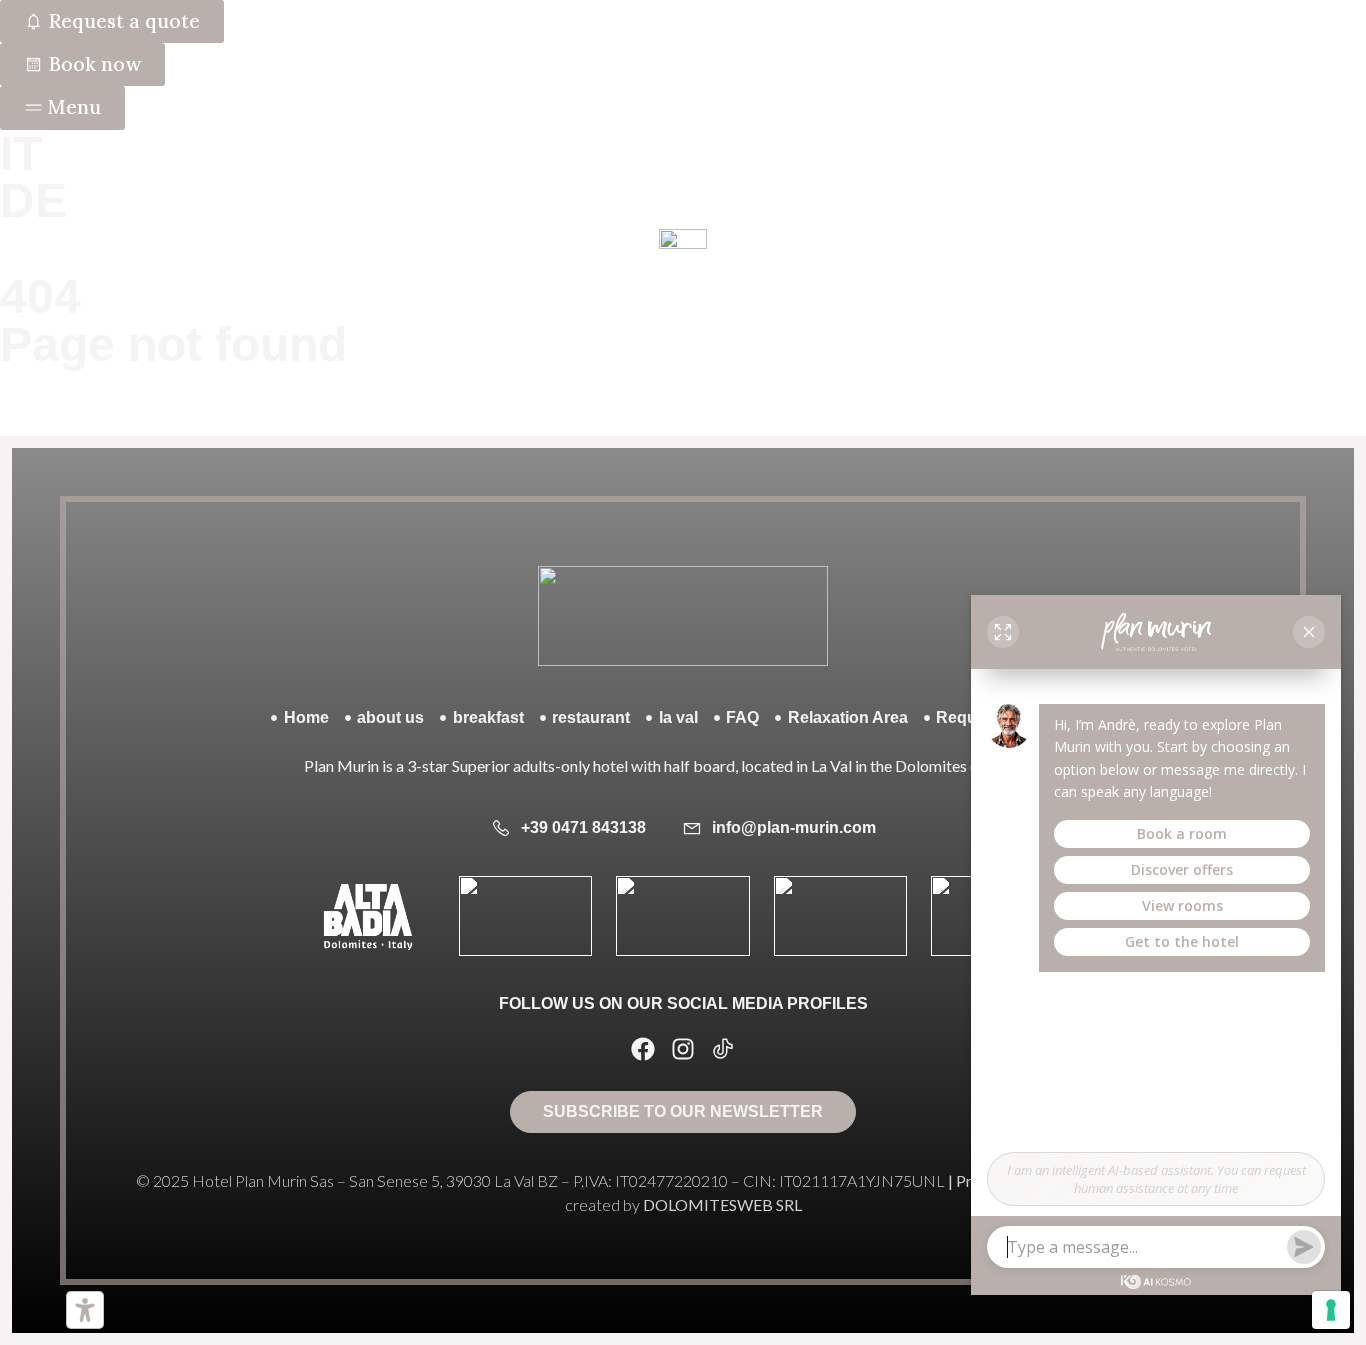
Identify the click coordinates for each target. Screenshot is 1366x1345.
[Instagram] (683, 1049)
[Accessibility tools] (85, 1310)
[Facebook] (643, 1049)
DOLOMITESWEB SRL (722, 1204)
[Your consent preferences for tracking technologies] (1331, 1310)
